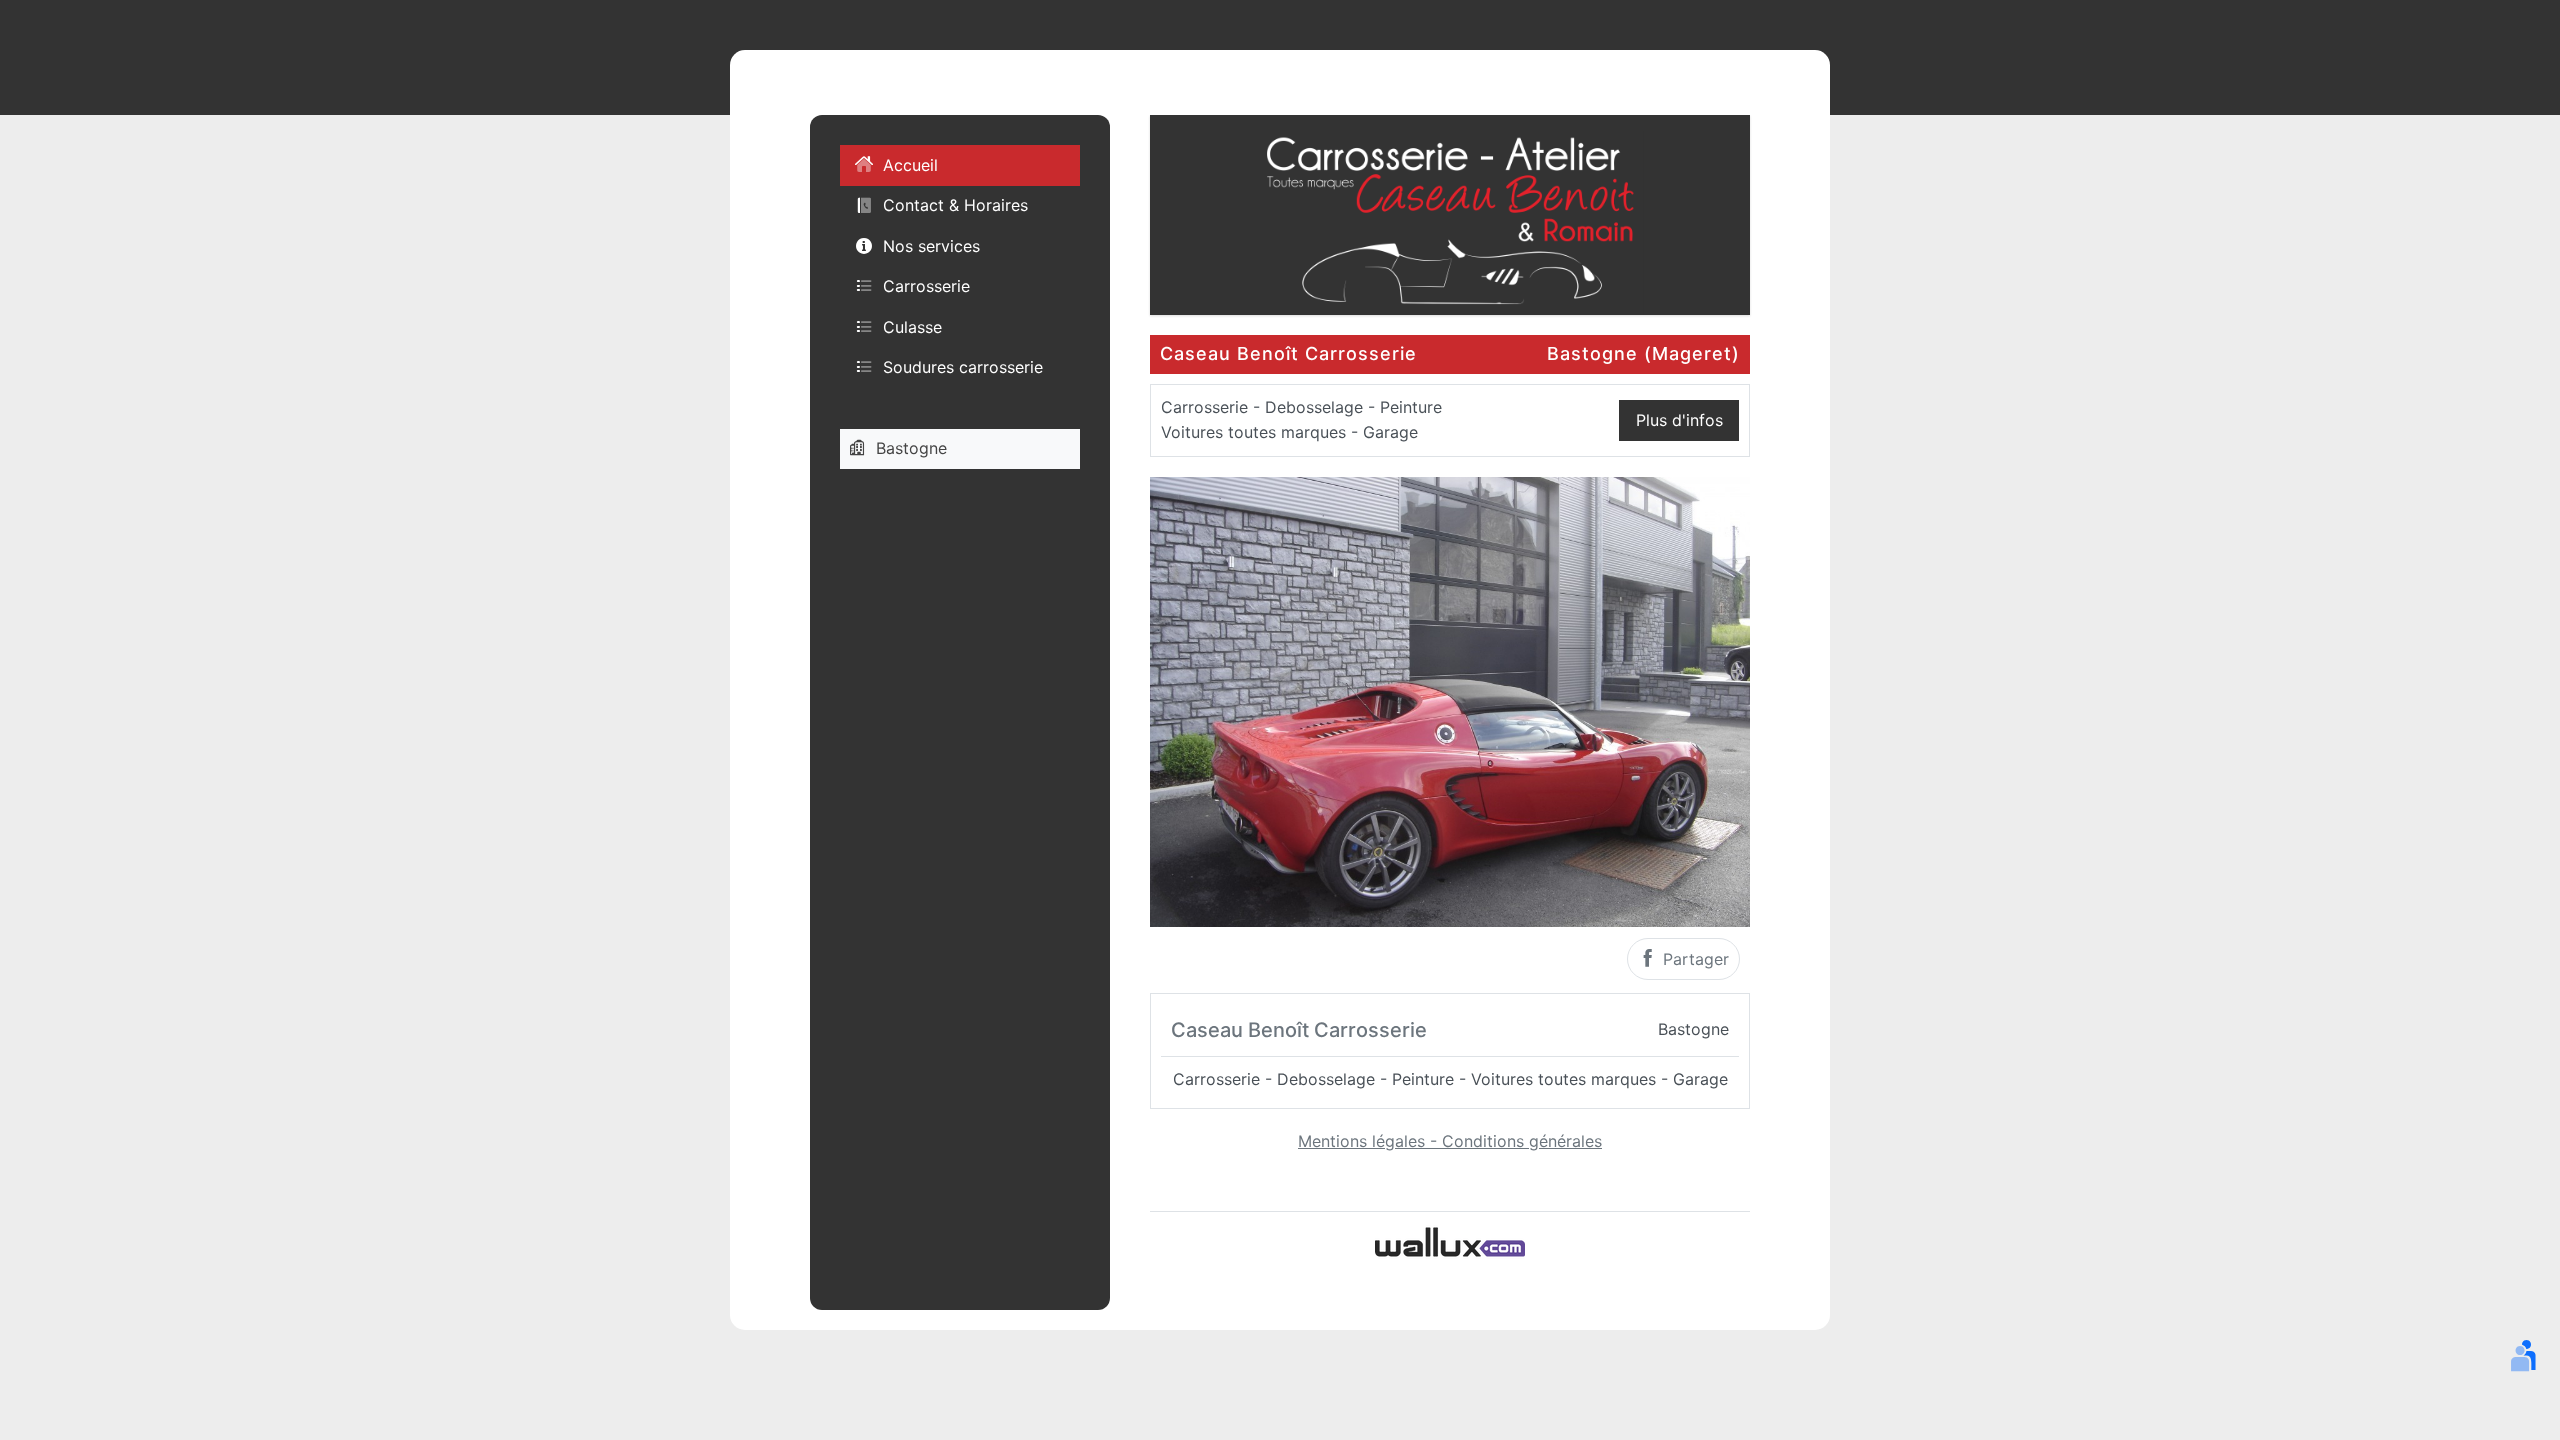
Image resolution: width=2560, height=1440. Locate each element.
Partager (1693, 959)
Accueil (910, 165)
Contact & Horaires (955, 205)
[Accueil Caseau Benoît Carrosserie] (1450, 213)
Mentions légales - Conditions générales (1450, 1141)
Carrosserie (926, 286)
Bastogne (911, 448)
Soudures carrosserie (963, 367)
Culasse (912, 327)
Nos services (931, 246)
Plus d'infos (1679, 420)
